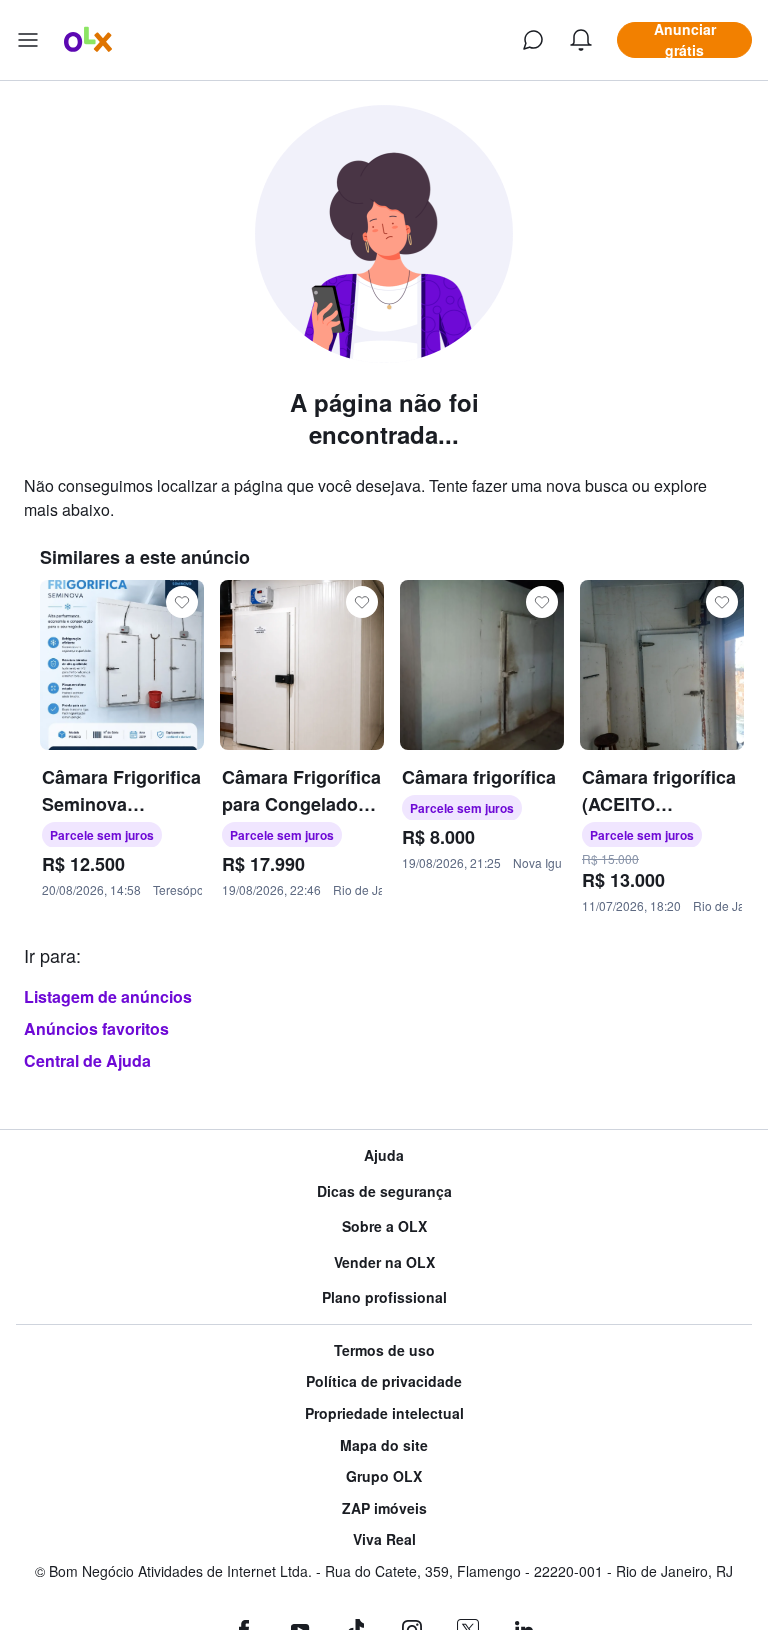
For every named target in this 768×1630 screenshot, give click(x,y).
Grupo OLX (384, 1476)
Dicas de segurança (384, 1191)
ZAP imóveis (384, 1508)
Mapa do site (384, 1445)
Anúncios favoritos (96, 1028)
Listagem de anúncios (108, 996)
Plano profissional (384, 1297)
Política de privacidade (384, 1381)
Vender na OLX (384, 1262)
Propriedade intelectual (384, 1413)
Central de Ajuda (87, 1060)
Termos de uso (384, 1350)
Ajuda (384, 1155)
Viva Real (384, 1539)
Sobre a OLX (384, 1226)
